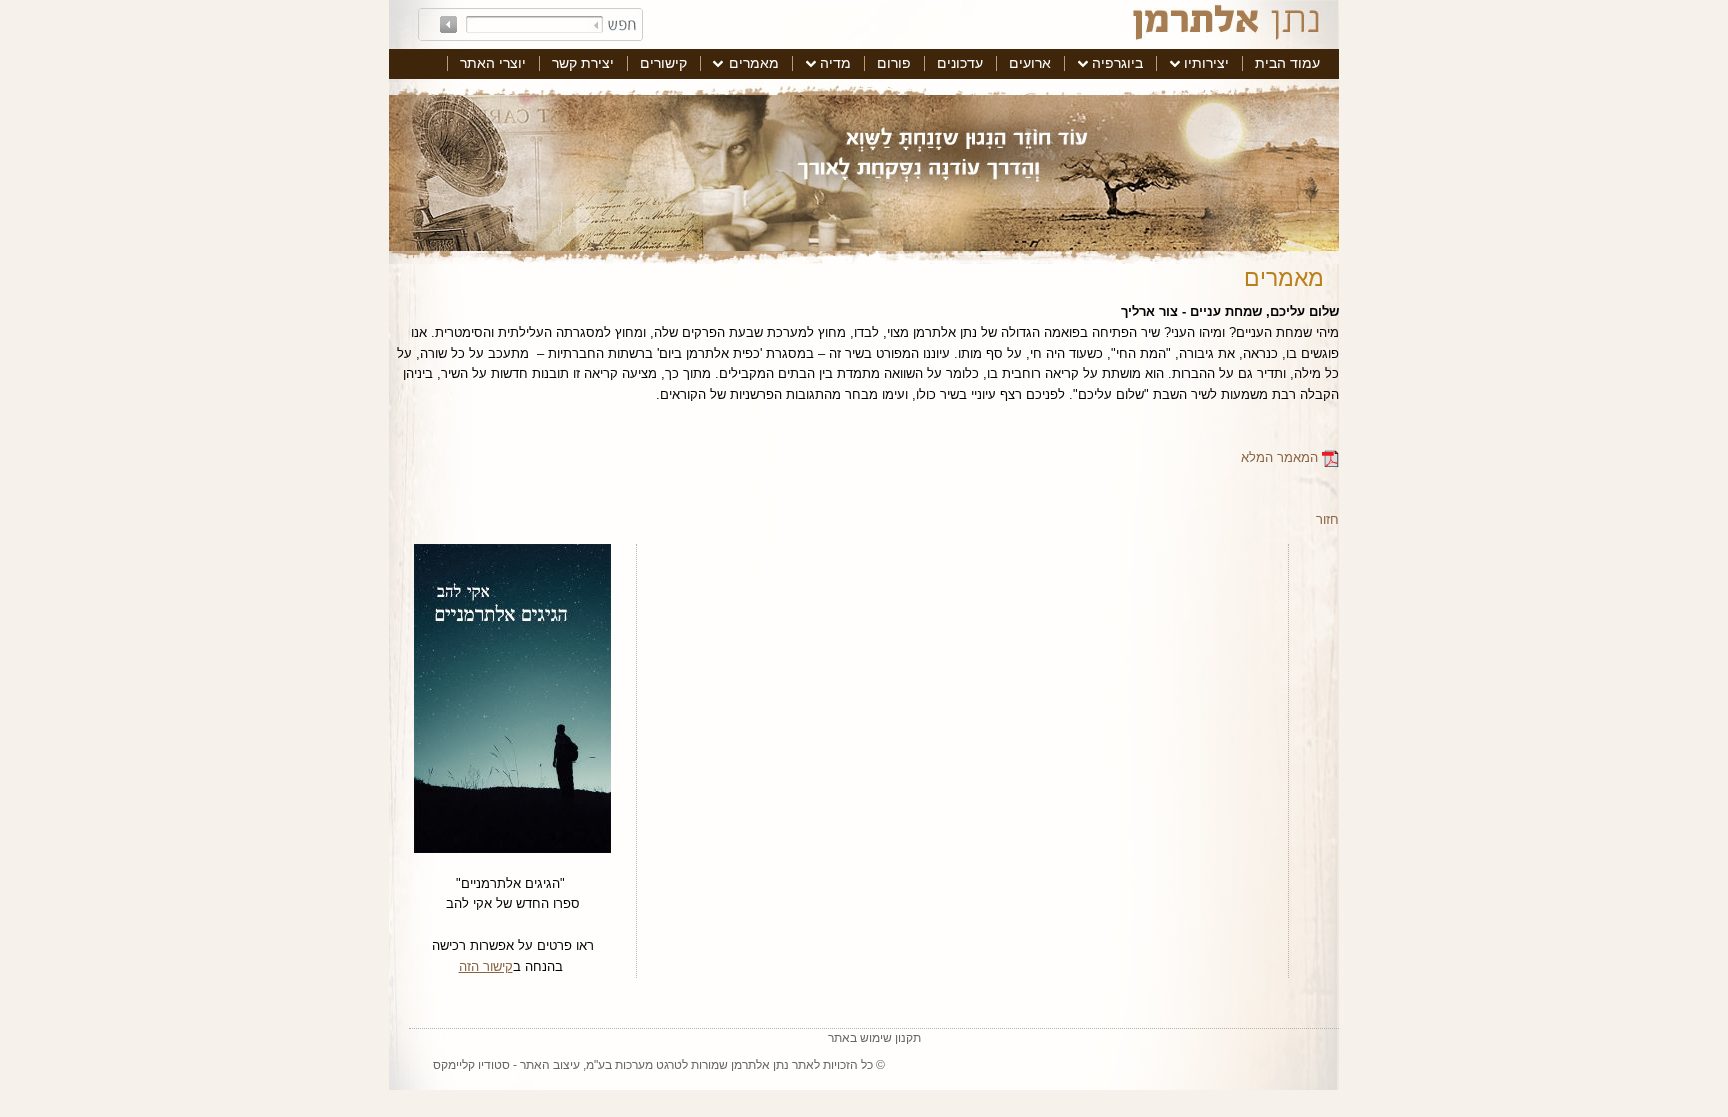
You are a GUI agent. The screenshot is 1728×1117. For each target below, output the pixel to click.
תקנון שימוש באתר (874, 1038)
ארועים (1030, 63)
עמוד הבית (1287, 63)
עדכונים (960, 63)
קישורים (663, 63)
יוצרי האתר (493, 63)
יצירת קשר (583, 63)
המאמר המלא (1281, 457)
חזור (1327, 519)
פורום (894, 63)
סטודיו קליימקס (471, 1065)
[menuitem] (1287, 64)
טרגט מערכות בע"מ (634, 1065)
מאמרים (754, 63)
